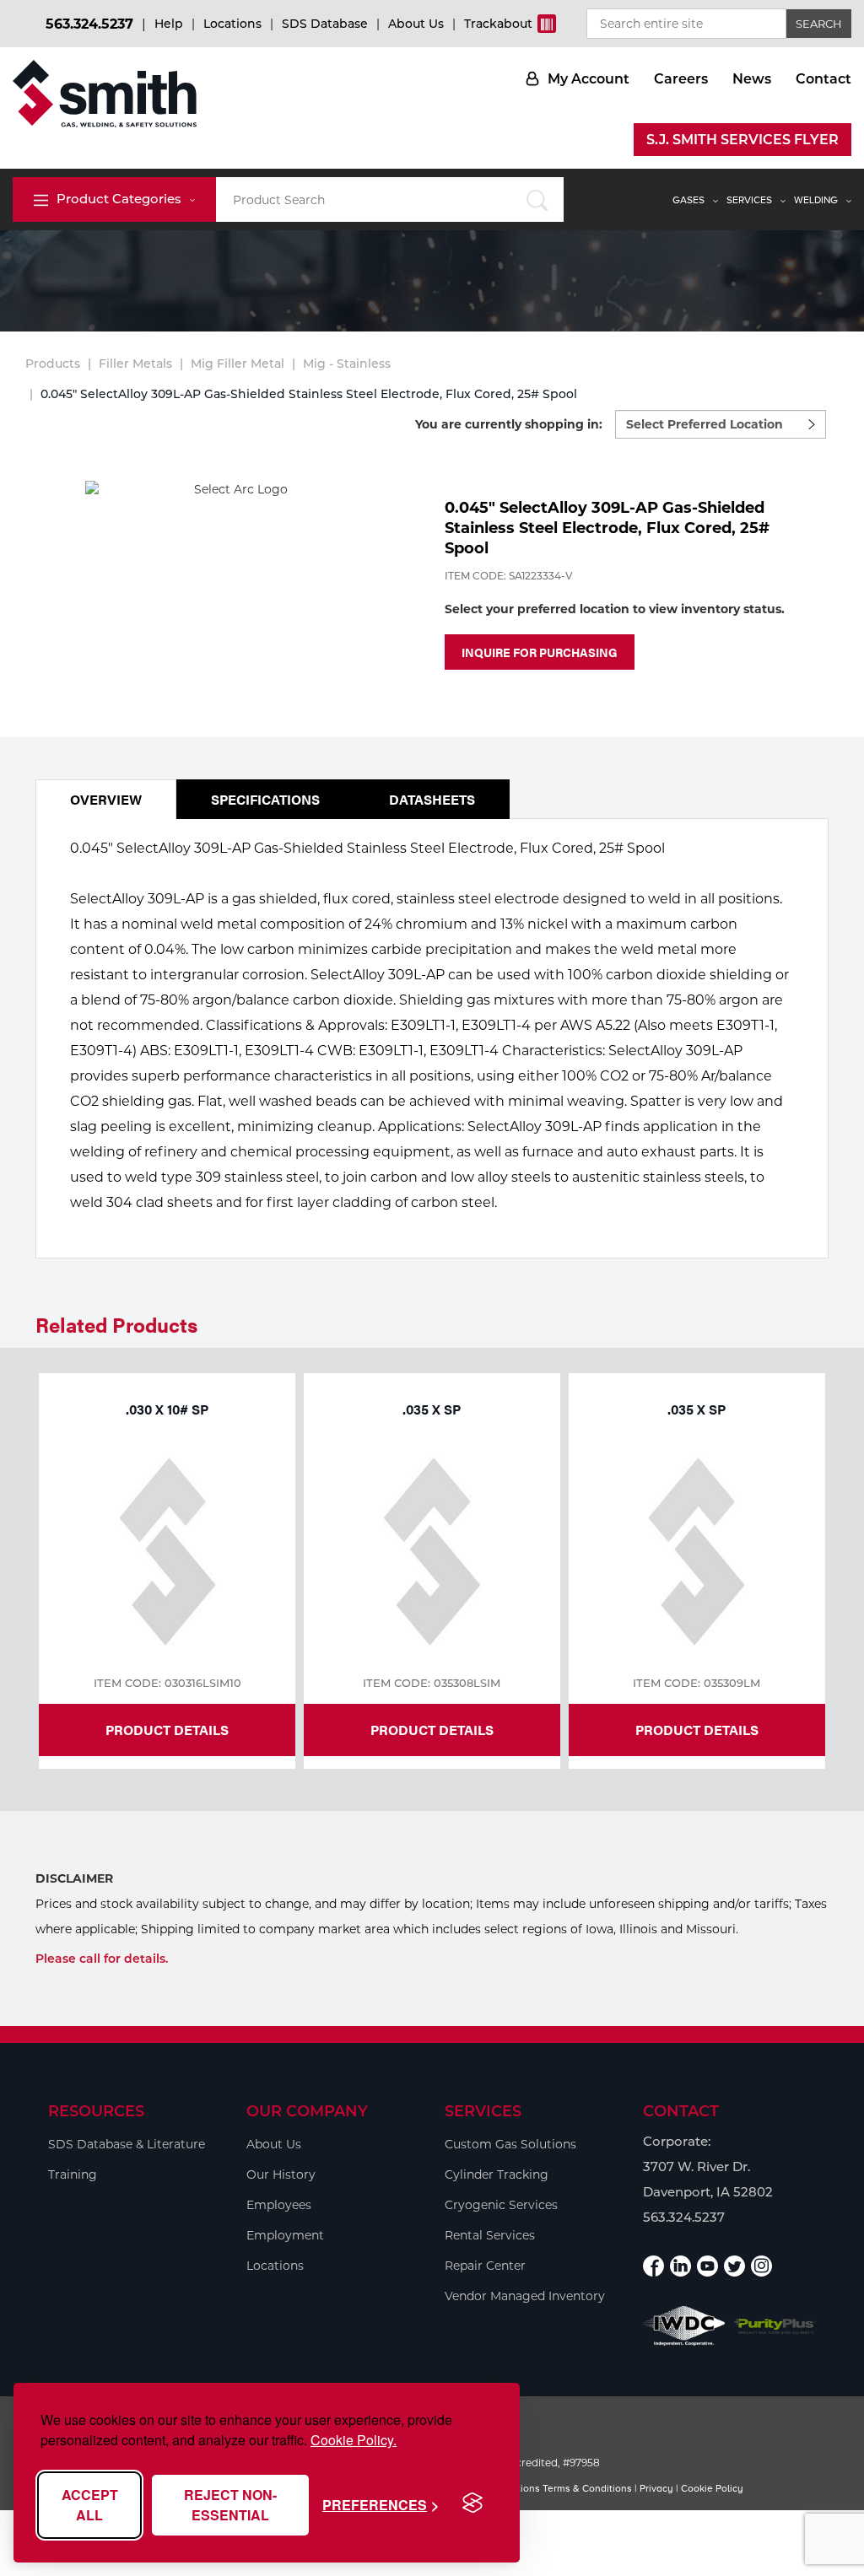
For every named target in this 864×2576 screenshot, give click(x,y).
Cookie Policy (712, 2488)
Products (53, 364)
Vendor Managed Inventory (525, 2296)
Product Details (167, 1730)
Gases (688, 200)
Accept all (90, 2505)
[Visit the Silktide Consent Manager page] (472, 2503)
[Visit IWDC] (684, 2326)
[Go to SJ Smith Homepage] (105, 94)
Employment (285, 2235)
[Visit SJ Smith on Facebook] (653, 2266)
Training (73, 2175)
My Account (589, 79)
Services (749, 200)
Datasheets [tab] (432, 799)
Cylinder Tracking (497, 2175)
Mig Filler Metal (238, 364)
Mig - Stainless (347, 364)
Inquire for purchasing (540, 652)
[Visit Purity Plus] (775, 2326)
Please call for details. (102, 1959)
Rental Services (490, 2235)
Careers (681, 79)
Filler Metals (135, 364)
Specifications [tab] (265, 799)
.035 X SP (432, 1409)
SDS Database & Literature (127, 2144)
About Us (416, 24)
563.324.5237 (89, 24)
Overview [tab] (106, 799)
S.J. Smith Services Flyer (742, 140)
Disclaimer (74, 1878)
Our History (281, 2175)
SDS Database (325, 24)
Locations (232, 24)
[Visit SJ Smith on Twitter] (734, 2266)
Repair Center (485, 2266)
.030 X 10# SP (167, 1409)
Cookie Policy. (354, 2440)
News (752, 79)
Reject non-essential (230, 2505)
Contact (823, 79)
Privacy (656, 2488)
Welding (816, 200)
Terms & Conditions (587, 2488)
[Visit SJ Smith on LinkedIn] (680, 2266)
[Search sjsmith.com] (537, 199)
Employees (279, 2205)
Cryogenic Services (501, 2205)
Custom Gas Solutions (510, 2144)
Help (169, 24)
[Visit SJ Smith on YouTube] (707, 2266)
